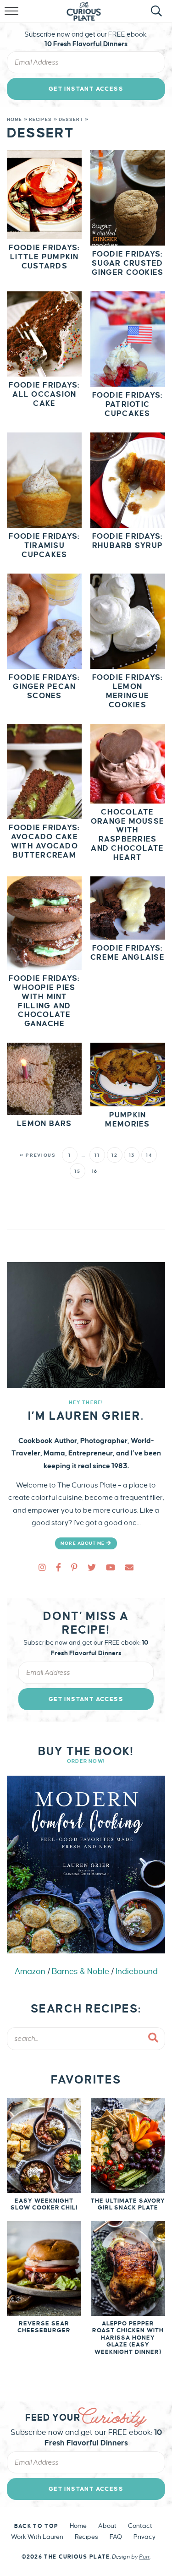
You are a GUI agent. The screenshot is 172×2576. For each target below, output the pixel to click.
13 (132, 1155)
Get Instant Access (86, 89)
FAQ (116, 2537)
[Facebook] (58, 1568)
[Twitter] (92, 1568)
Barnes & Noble (80, 1972)
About (107, 2526)
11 (97, 1155)
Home (14, 119)
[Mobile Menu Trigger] (13, 16)
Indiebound (137, 1972)
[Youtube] (111, 1568)
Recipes (41, 119)
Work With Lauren (37, 2537)
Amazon (30, 1972)
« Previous (38, 1155)
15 (77, 1171)
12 (114, 1155)
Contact (140, 2526)
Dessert (71, 119)
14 (149, 1155)
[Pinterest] (74, 1568)
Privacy (144, 2537)
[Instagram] (42, 1568)
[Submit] (154, 2038)
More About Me (83, 1543)
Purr (144, 2557)
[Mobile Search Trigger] (155, 16)
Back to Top (36, 2526)
